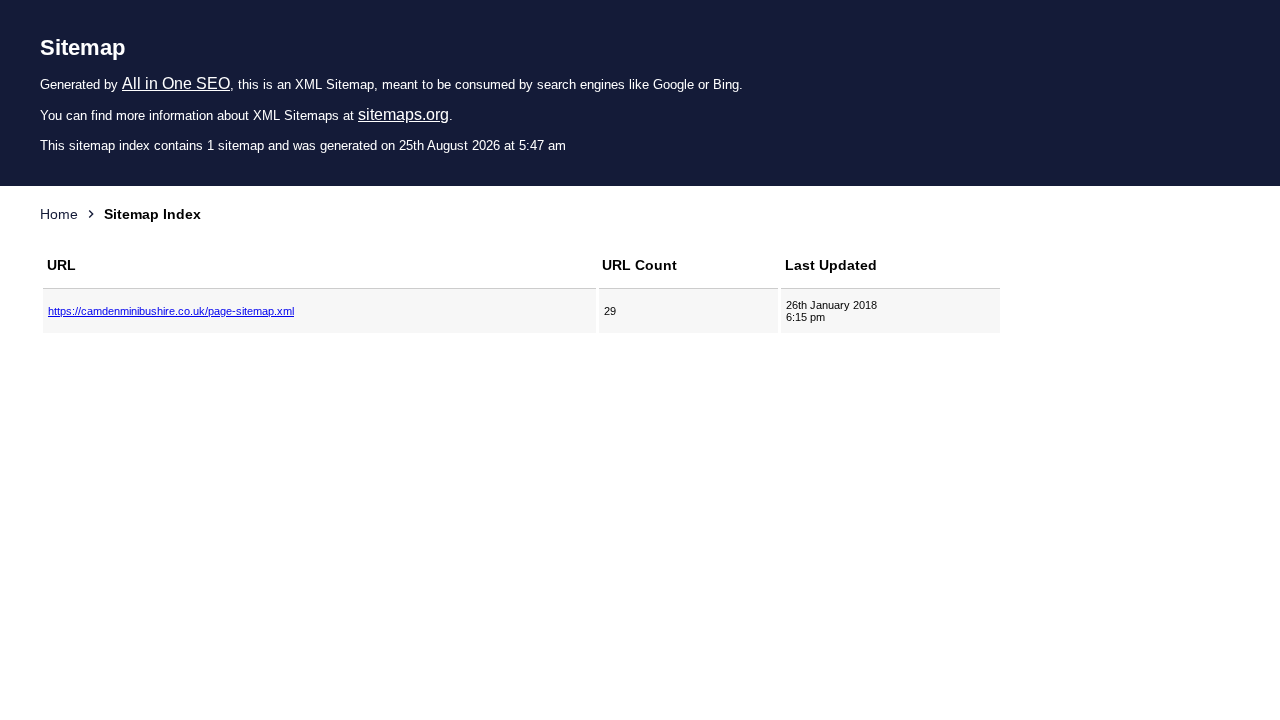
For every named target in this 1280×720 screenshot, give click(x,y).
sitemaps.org (403, 114)
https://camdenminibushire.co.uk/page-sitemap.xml (171, 311)
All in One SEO (176, 83)
